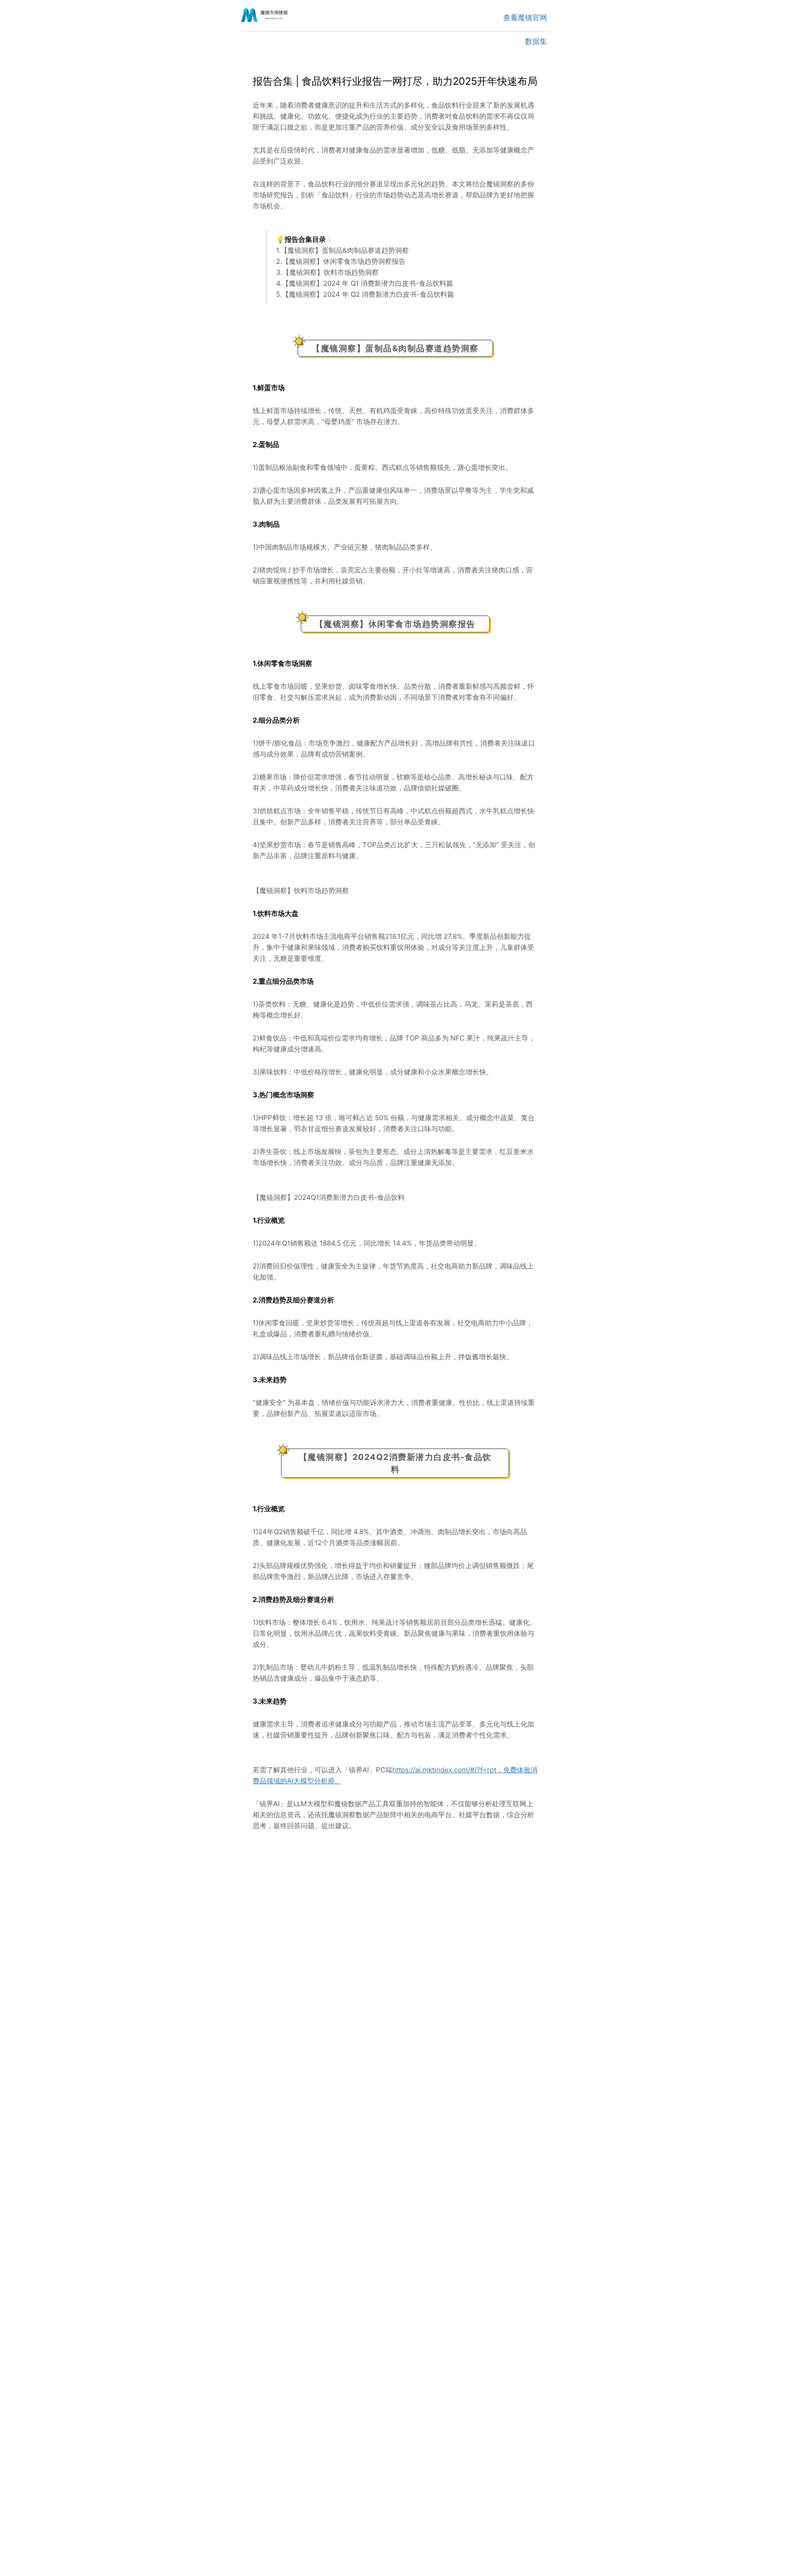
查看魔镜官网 (525, 17)
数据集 (536, 41)
